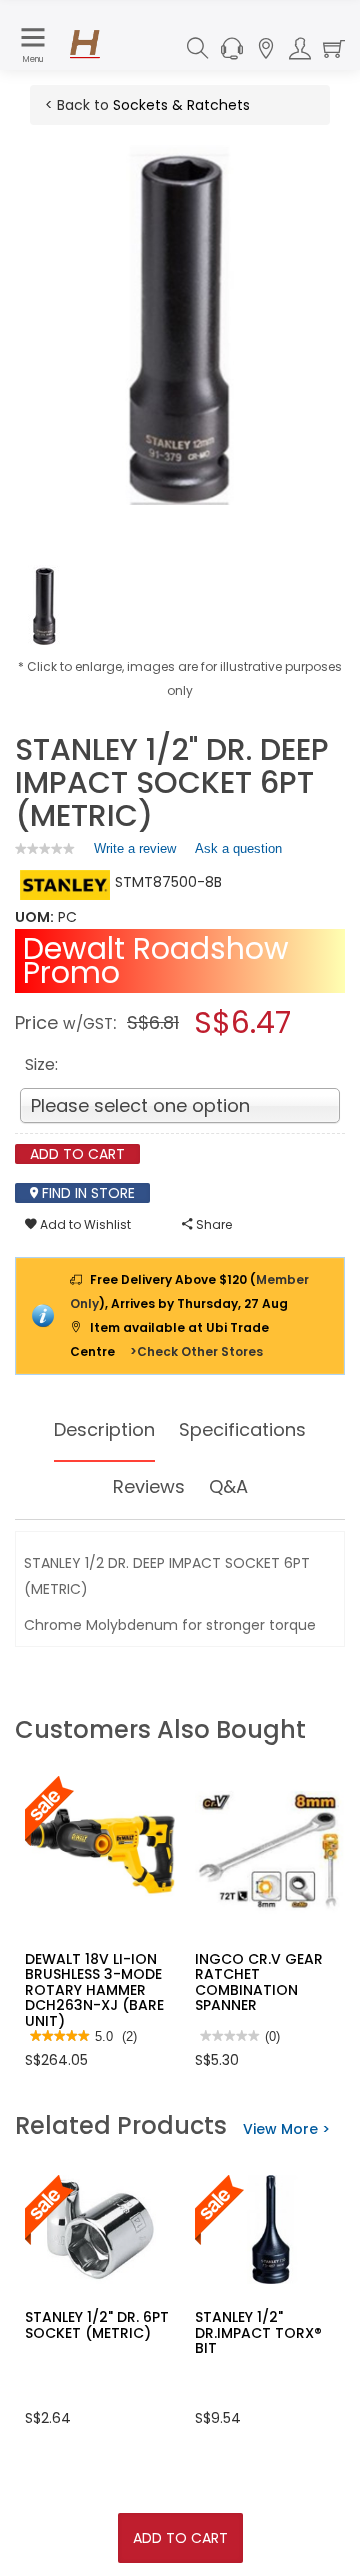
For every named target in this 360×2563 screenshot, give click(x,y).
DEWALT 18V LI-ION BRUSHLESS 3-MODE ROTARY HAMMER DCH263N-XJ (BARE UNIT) (94, 1990)
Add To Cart (180, 2538)
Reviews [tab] (149, 1486)
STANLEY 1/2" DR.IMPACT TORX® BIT (258, 2332)
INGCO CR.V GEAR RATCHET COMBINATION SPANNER (259, 1982)
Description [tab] (104, 1429)
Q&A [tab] (228, 1486)
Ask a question (238, 848)
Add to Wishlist (84, 1224)
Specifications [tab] (242, 1429)
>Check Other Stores (196, 1351)
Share (212, 1224)
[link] (45, 848)
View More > (286, 2129)
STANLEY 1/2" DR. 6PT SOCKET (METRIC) (97, 2324)
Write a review (135, 853)
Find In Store (86, 1193)
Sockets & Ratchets (181, 105)
